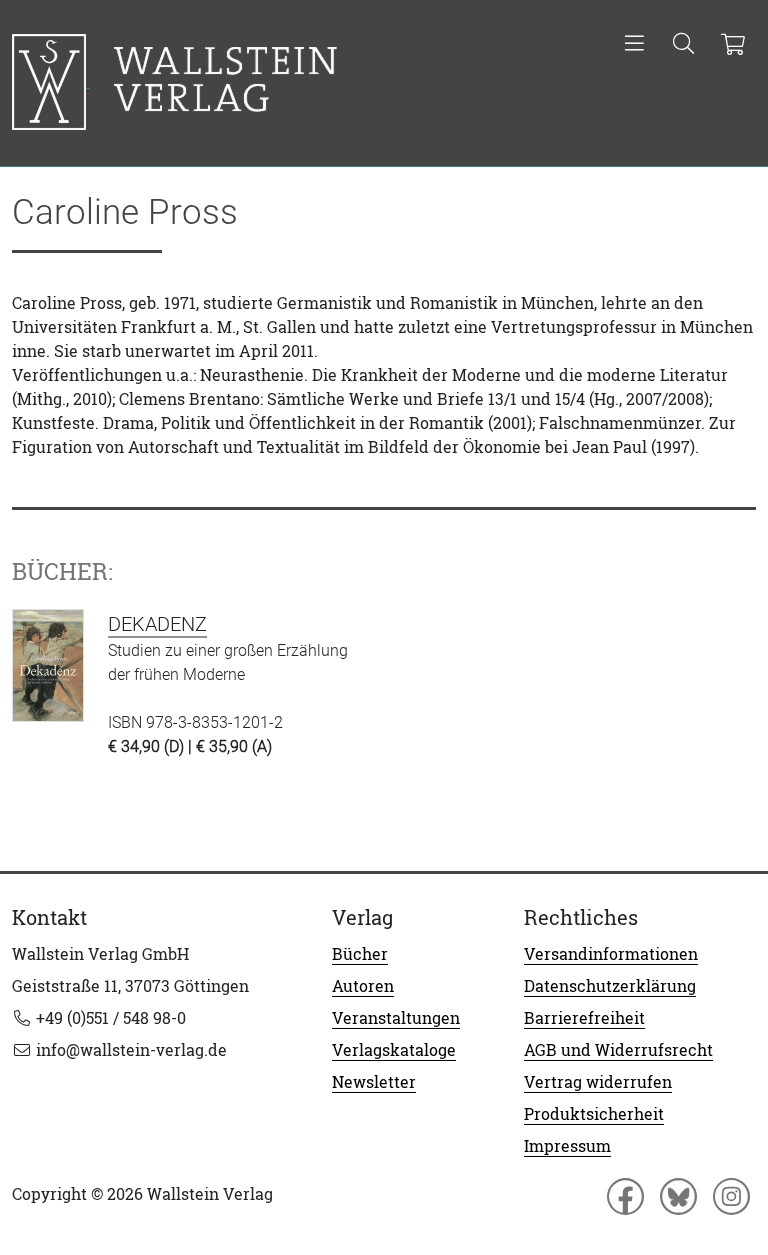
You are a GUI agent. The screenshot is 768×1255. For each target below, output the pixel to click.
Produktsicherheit (594, 1114)
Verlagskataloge (394, 1050)
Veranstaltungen (396, 1018)
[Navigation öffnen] (634, 45)
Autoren (363, 986)
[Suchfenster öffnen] (683, 45)
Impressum (567, 1146)
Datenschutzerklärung (610, 986)
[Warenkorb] (732, 45)
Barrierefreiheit (584, 1018)
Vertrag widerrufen (598, 1082)
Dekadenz (157, 624)
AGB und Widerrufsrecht (618, 1050)
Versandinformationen (611, 954)
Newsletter (374, 1082)
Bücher (360, 954)
